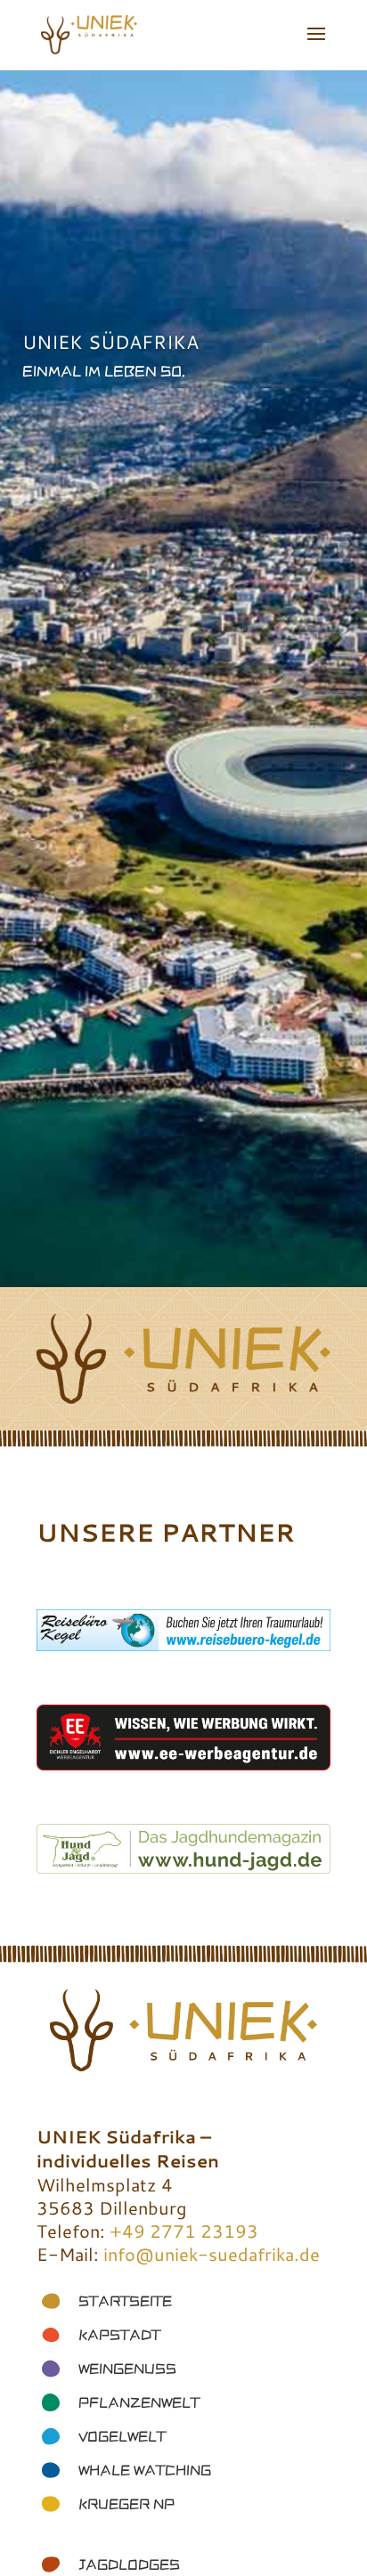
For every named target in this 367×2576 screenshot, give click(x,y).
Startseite (125, 2301)
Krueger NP (126, 2504)
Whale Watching (145, 2470)
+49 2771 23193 (184, 2231)
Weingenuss (127, 2369)
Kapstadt (119, 2335)
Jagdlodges (129, 2564)
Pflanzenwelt (139, 2402)
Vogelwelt (122, 2436)
